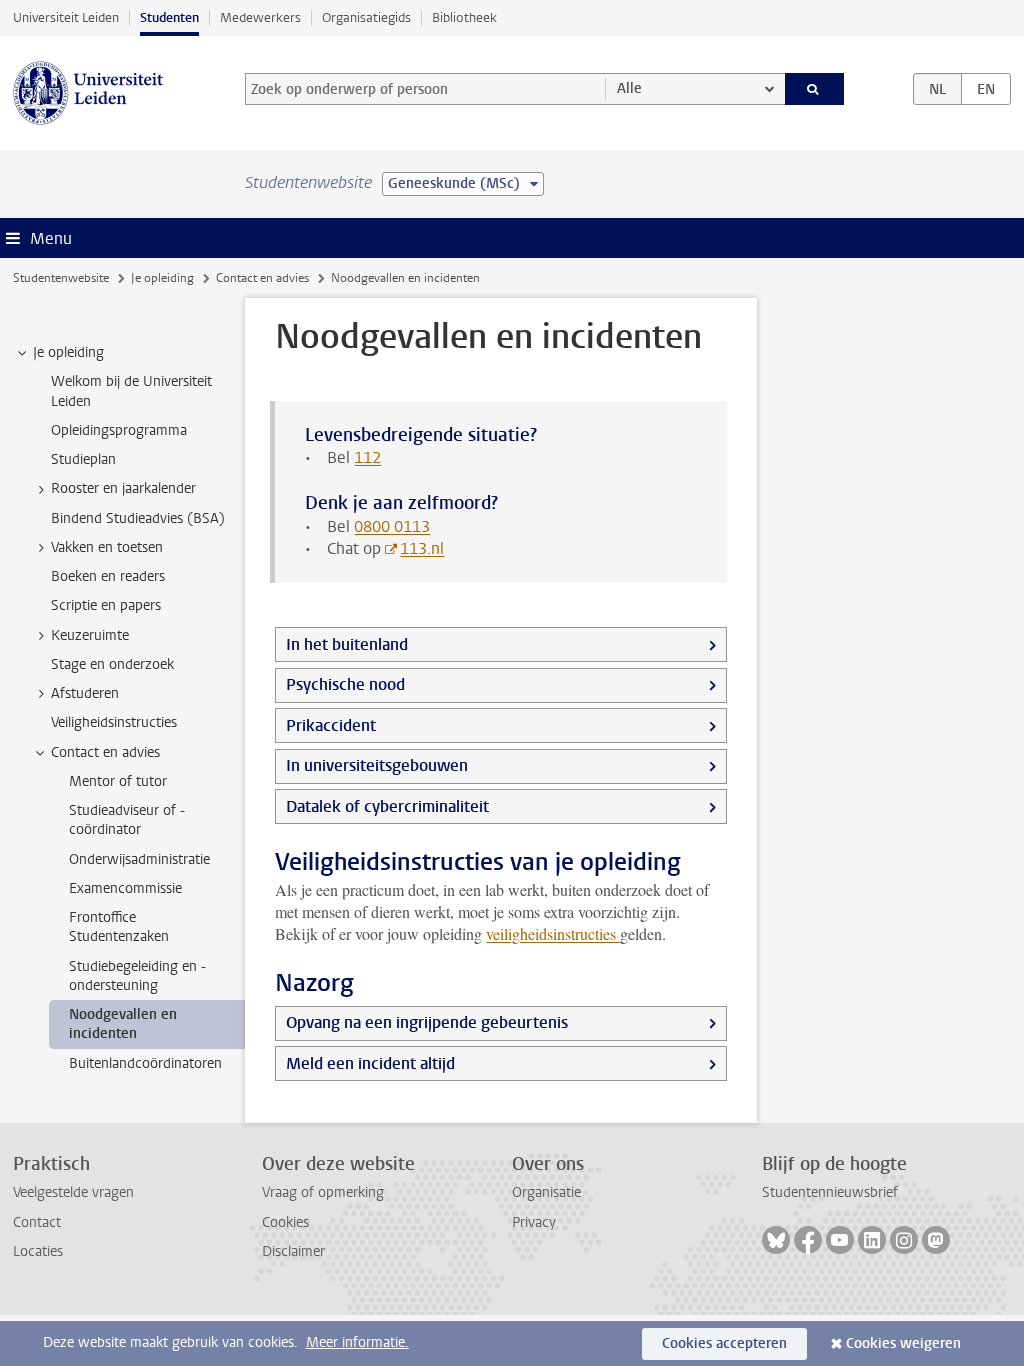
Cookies (285, 1222)
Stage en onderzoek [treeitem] (112, 664)
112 (367, 457)
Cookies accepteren (724, 1343)
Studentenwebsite (61, 278)
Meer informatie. (357, 1342)
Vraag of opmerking (323, 1192)
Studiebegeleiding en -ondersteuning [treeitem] (137, 976)
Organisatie (546, 1192)
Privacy (534, 1222)
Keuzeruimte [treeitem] (90, 635)
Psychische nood (345, 684)
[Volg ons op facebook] (808, 1240)
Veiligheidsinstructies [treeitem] (114, 722)
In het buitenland (347, 644)
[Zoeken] (815, 89)
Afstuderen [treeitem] (85, 693)
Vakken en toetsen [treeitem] (107, 547)
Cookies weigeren (903, 1343)
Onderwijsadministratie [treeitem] (139, 859)
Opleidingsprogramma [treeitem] (119, 430)
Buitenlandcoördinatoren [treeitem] (145, 1063)
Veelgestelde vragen (73, 1192)
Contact (37, 1222)
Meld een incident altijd (370, 1063)
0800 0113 (392, 526)
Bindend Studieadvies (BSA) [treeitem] (138, 518)
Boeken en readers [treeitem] (108, 576)
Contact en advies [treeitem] (105, 752)
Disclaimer (293, 1251)
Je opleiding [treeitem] (68, 352)
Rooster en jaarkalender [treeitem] (123, 488)
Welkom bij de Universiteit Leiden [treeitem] (131, 391)
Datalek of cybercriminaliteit (387, 806)
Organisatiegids (366, 17)
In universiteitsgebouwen (377, 765)
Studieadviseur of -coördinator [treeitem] (127, 820)
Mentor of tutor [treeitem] (118, 781)
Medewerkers (260, 17)
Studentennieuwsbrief (830, 1192)
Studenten (169, 17)
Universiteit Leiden (66, 17)
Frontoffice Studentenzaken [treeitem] (119, 927)
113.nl (422, 548)
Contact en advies (262, 278)
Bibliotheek (464, 17)
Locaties (38, 1251)
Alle (629, 88)
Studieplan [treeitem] (83, 459)
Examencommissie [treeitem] (125, 888)
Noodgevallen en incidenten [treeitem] (123, 1024)
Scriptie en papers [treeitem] (106, 605)
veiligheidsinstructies (553, 933)
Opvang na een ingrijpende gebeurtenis (427, 1022)
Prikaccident (331, 725)
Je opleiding (162, 278)
